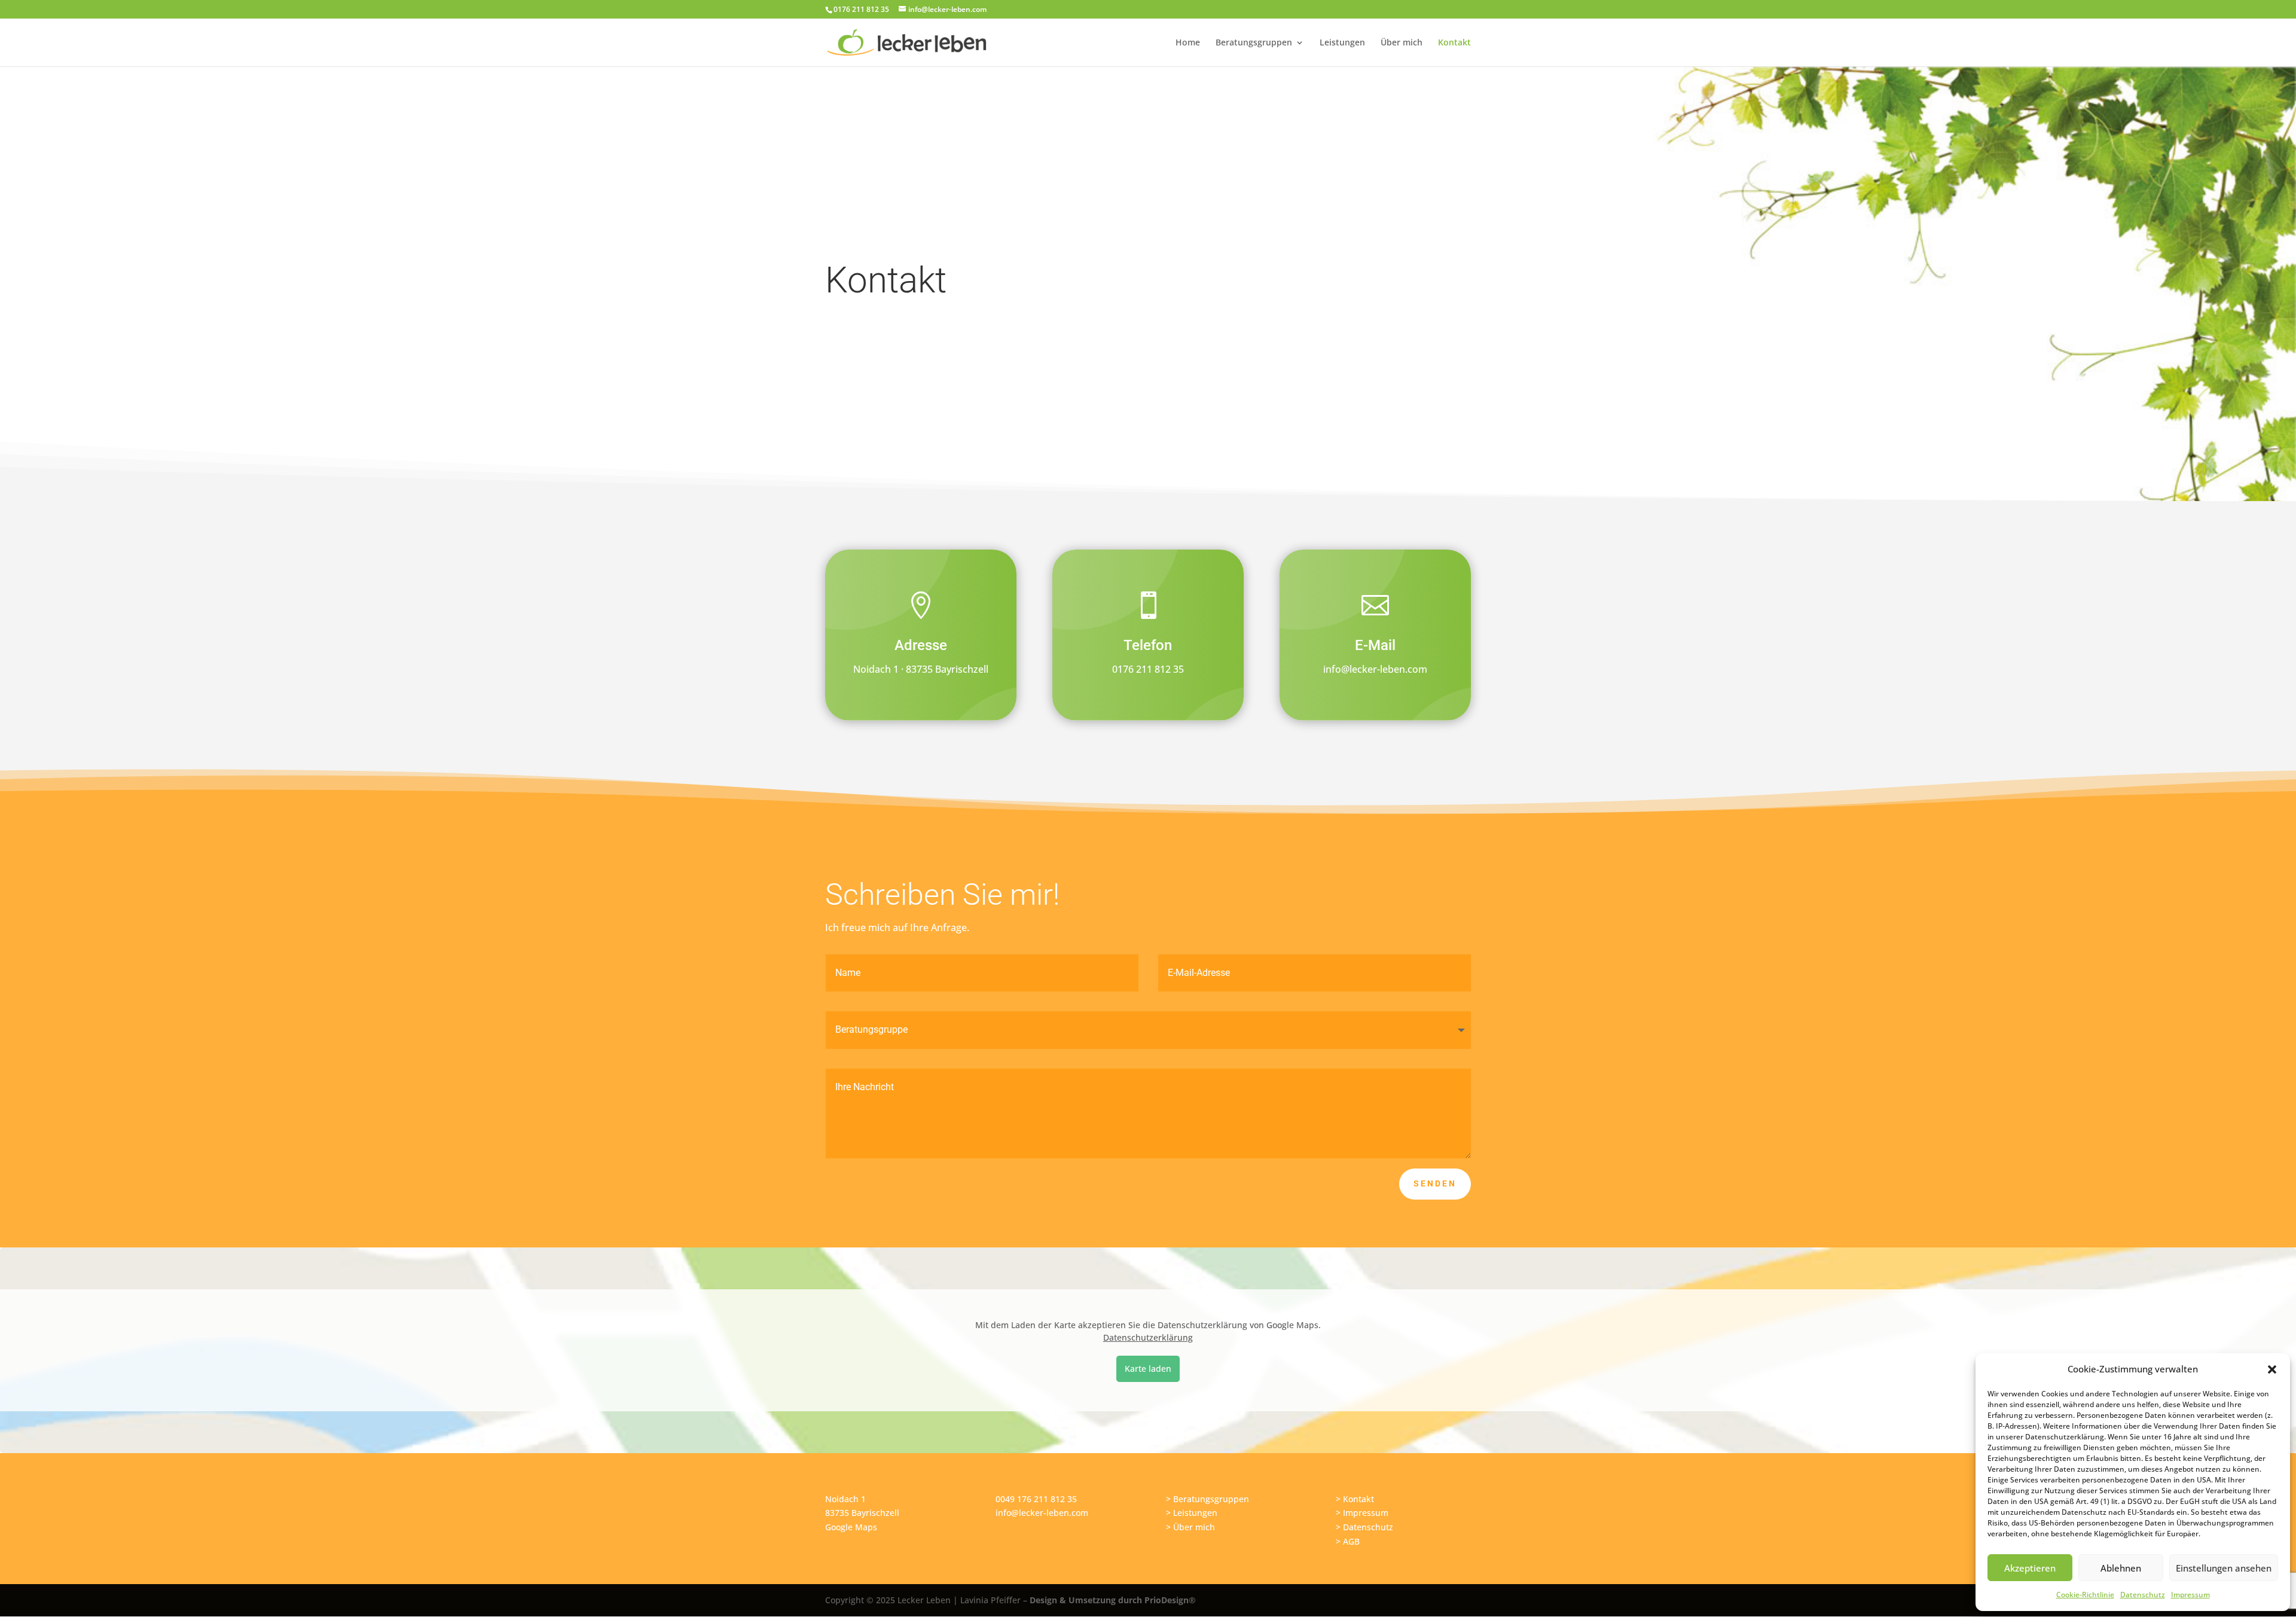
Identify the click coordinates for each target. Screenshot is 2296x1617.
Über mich (1402, 43)
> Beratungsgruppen (1207, 1499)
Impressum (2190, 1595)
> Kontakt (1355, 1499)
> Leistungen (1192, 1513)
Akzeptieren (2030, 1568)
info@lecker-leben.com (1375, 669)
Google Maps (851, 1527)
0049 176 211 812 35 (1036, 1499)
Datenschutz (2143, 1595)
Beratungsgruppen (1254, 43)
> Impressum (1362, 1513)
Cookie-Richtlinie (2085, 1595)
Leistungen (1342, 43)
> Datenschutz (1364, 1527)
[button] (2272, 1369)
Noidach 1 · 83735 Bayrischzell (921, 669)
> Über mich (1190, 1527)
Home (1188, 43)
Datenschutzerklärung (1148, 1337)
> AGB (1348, 1541)
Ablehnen (2121, 1568)
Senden (1435, 1183)
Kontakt (1454, 43)
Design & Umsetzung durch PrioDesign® (1113, 1600)
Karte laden (1148, 1369)
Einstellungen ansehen (2224, 1568)
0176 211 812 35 (1148, 669)
